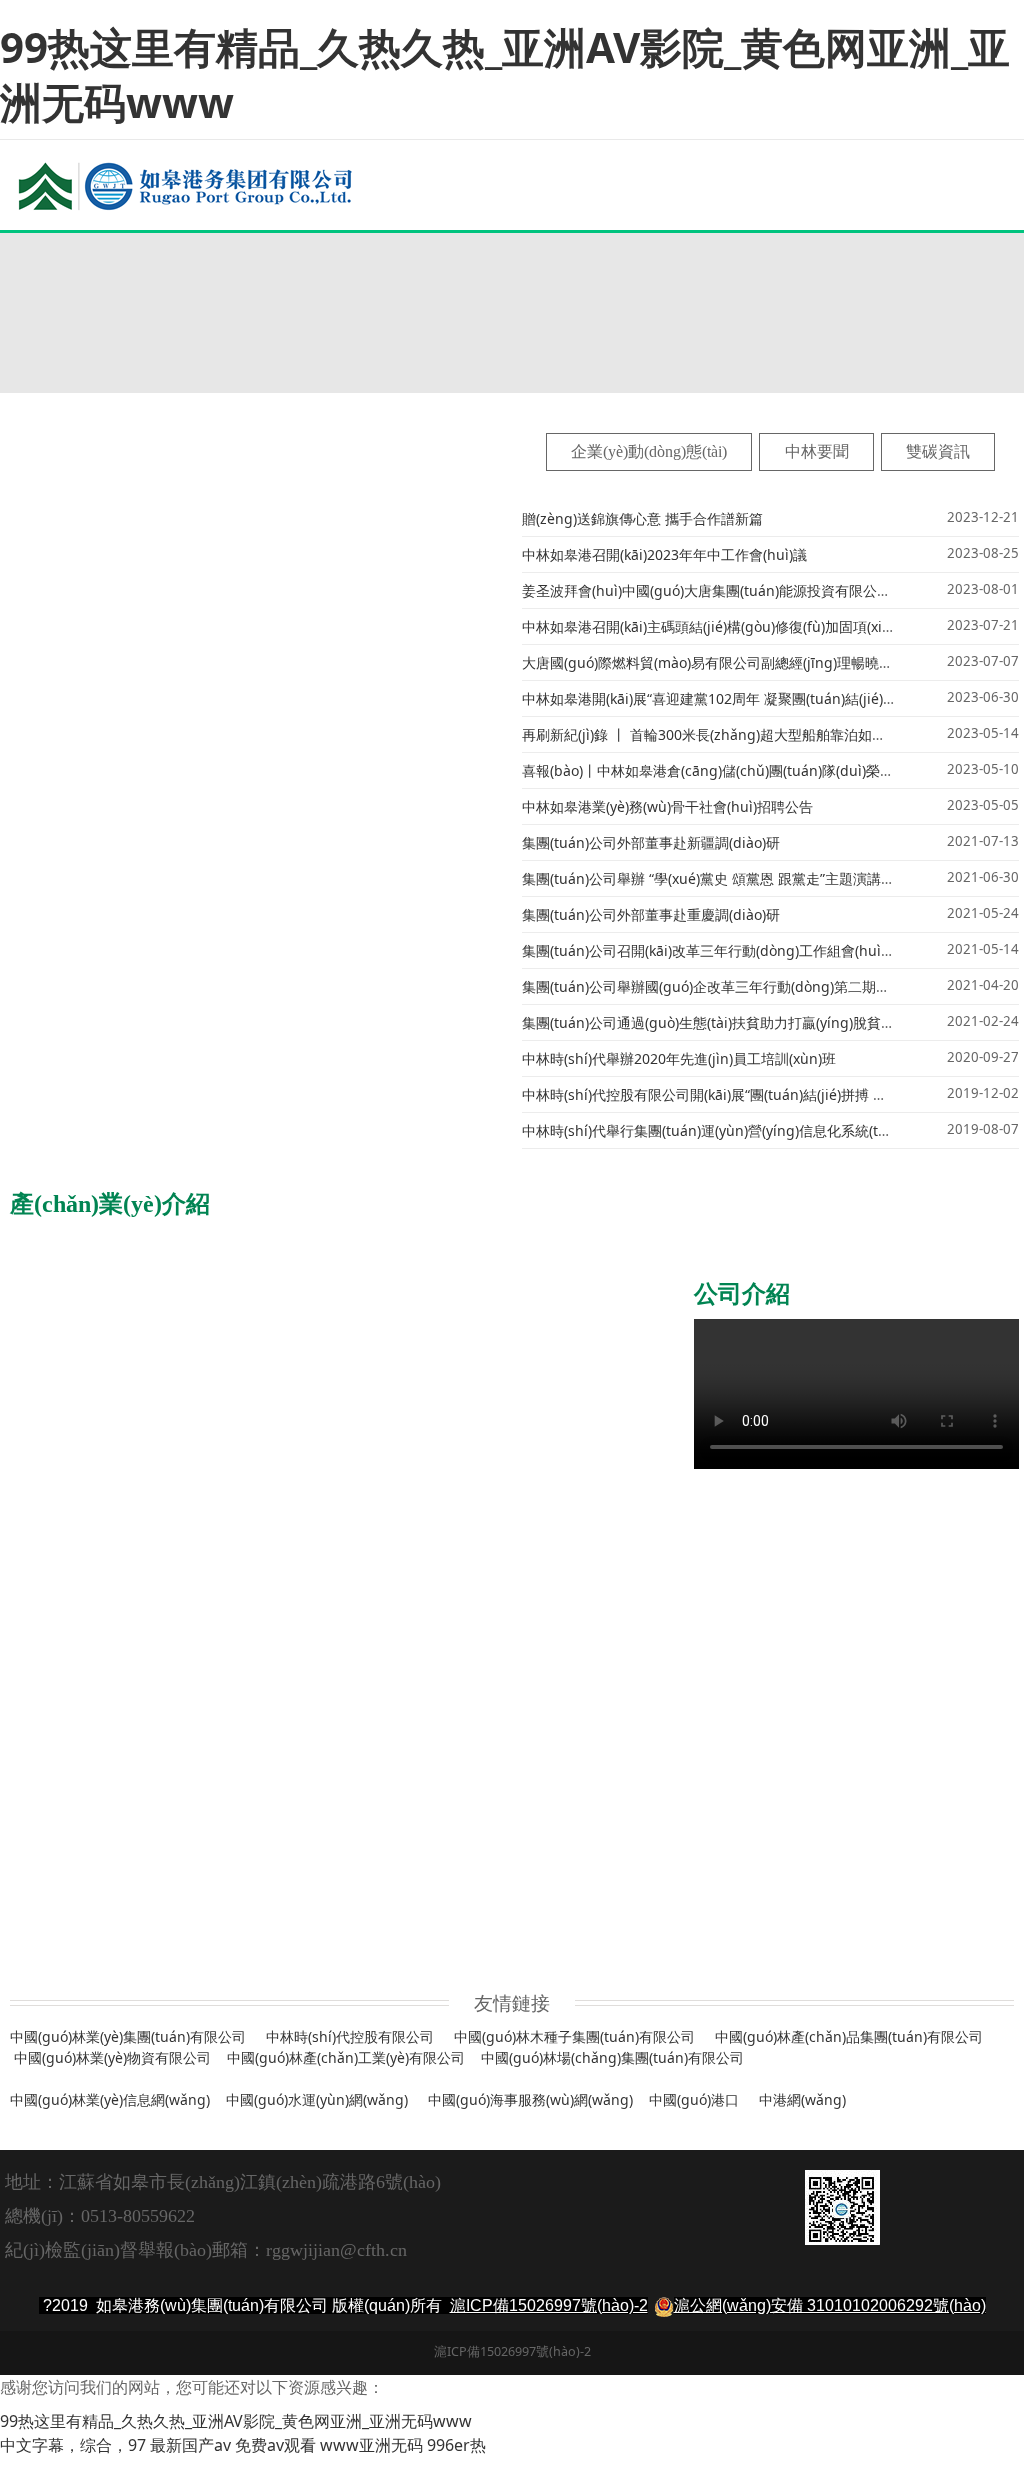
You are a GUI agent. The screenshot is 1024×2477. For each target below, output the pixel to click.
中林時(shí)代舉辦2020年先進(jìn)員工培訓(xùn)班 (679, 1058)
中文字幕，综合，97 (73, 2445)
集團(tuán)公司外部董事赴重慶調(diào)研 (651, 914)
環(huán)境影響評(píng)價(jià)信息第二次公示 (298, 260)
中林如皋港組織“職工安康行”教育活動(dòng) (862, 1742)
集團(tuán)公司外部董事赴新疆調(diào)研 (651, 842)
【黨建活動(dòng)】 (68, 1742)
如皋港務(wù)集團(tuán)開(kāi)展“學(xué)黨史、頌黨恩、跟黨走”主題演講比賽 (375, 1814)
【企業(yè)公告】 (100, 260)
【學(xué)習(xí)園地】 (656, 1742)
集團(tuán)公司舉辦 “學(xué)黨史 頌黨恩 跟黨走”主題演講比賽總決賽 (736, 878)
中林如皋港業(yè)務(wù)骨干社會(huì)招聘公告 (667, 806)
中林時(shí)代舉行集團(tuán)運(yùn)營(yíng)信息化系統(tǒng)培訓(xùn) (745, 1130)
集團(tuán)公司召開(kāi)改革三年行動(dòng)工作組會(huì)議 (710, 950)
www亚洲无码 (371, 2445)
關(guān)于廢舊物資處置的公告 (252, 365)
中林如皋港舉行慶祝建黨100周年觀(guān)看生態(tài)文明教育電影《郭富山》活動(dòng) (409, 1922)
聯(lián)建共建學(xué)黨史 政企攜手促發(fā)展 (275, 1850)
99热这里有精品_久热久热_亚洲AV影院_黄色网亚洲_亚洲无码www (505, 74)
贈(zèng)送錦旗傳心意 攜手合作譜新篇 (642, 518)
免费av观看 (275, 2445)
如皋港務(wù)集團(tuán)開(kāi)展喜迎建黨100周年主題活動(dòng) (338, 1778)
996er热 (456, 2445)
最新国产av (190, 2445)
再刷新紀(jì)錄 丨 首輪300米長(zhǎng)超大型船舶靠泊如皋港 (711, 734)
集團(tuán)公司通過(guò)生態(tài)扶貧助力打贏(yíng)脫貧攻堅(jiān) (732, 1022)
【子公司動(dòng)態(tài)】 (433, 1336)
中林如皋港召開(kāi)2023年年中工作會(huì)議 (664, 554)
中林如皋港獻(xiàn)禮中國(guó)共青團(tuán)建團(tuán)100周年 (330, 1742)
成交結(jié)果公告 (208, 295)
